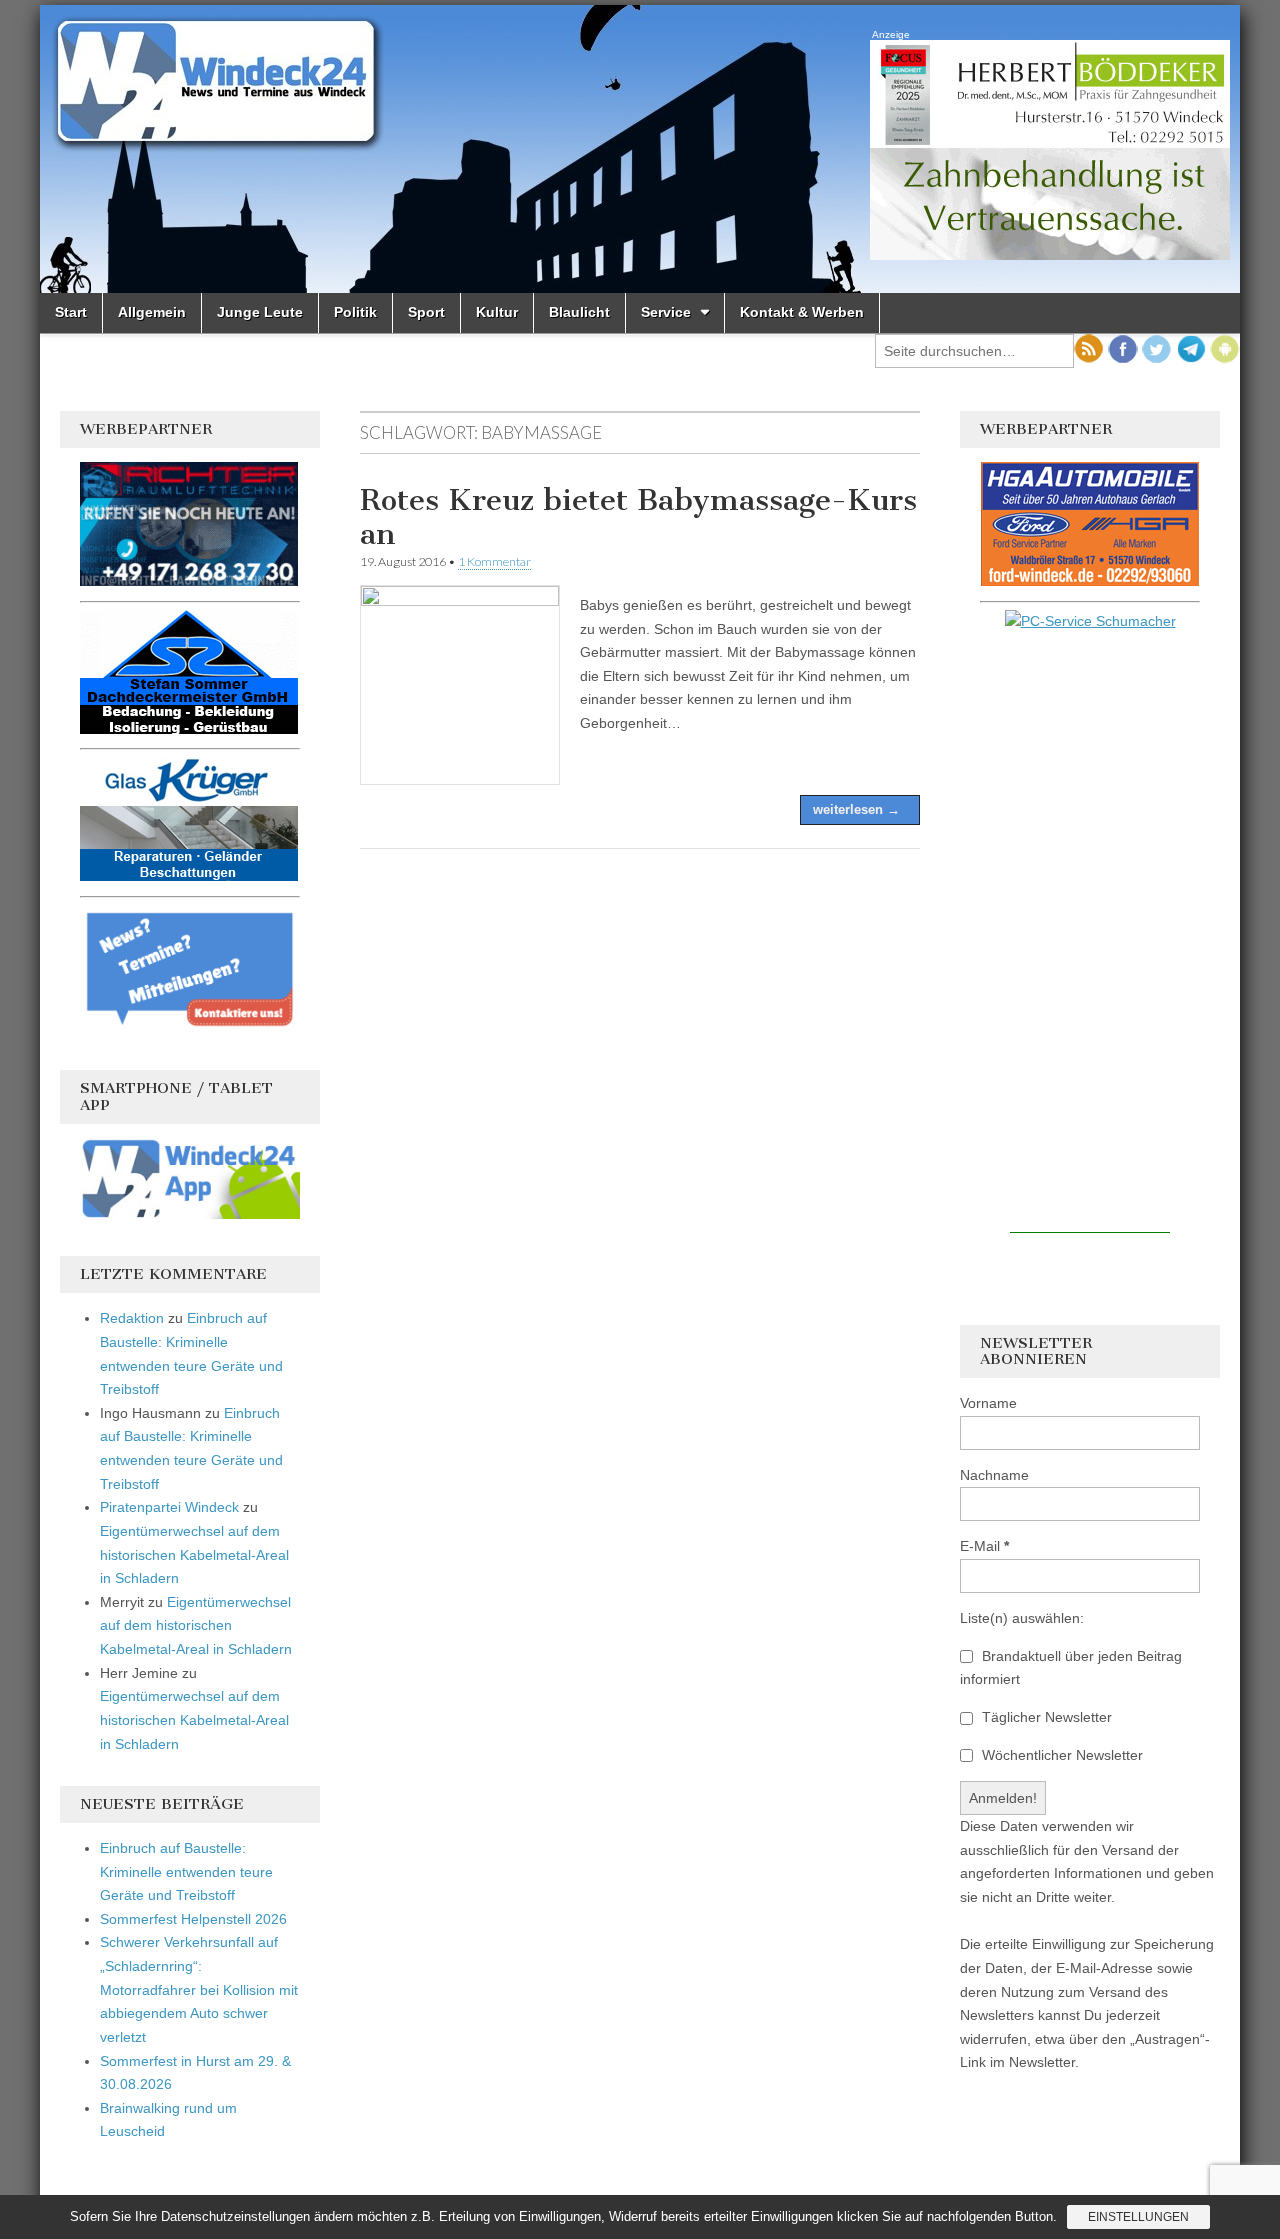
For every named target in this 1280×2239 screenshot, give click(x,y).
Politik (355, 312)
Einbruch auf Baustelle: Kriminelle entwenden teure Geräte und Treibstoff (186, 1871)
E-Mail (984, 1546)
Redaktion (132, 1318)
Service (666, 312)
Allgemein (152, 312)
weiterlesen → (856, 809)
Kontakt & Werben (802, 312)
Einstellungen (1138, 2217)
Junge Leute (260, 312)
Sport (426, 312)
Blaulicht (579, 312)
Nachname (994, 1475)
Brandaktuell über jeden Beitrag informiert (1071, 1668)
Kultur (497, 312)
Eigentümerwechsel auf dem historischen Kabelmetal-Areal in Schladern (194, 1554)
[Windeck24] (640, 149)
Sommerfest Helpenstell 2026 (193, 1919)
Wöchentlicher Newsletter (1060, 1755)
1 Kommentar (494, 561)
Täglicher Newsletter (1045, 1717)
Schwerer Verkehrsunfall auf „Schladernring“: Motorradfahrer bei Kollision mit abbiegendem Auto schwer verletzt (199, 1989)
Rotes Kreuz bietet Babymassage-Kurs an (638, 517)
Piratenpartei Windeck (169, 1507)
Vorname (988, 1403)
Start (71, 312)
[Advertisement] (1090, 933)
